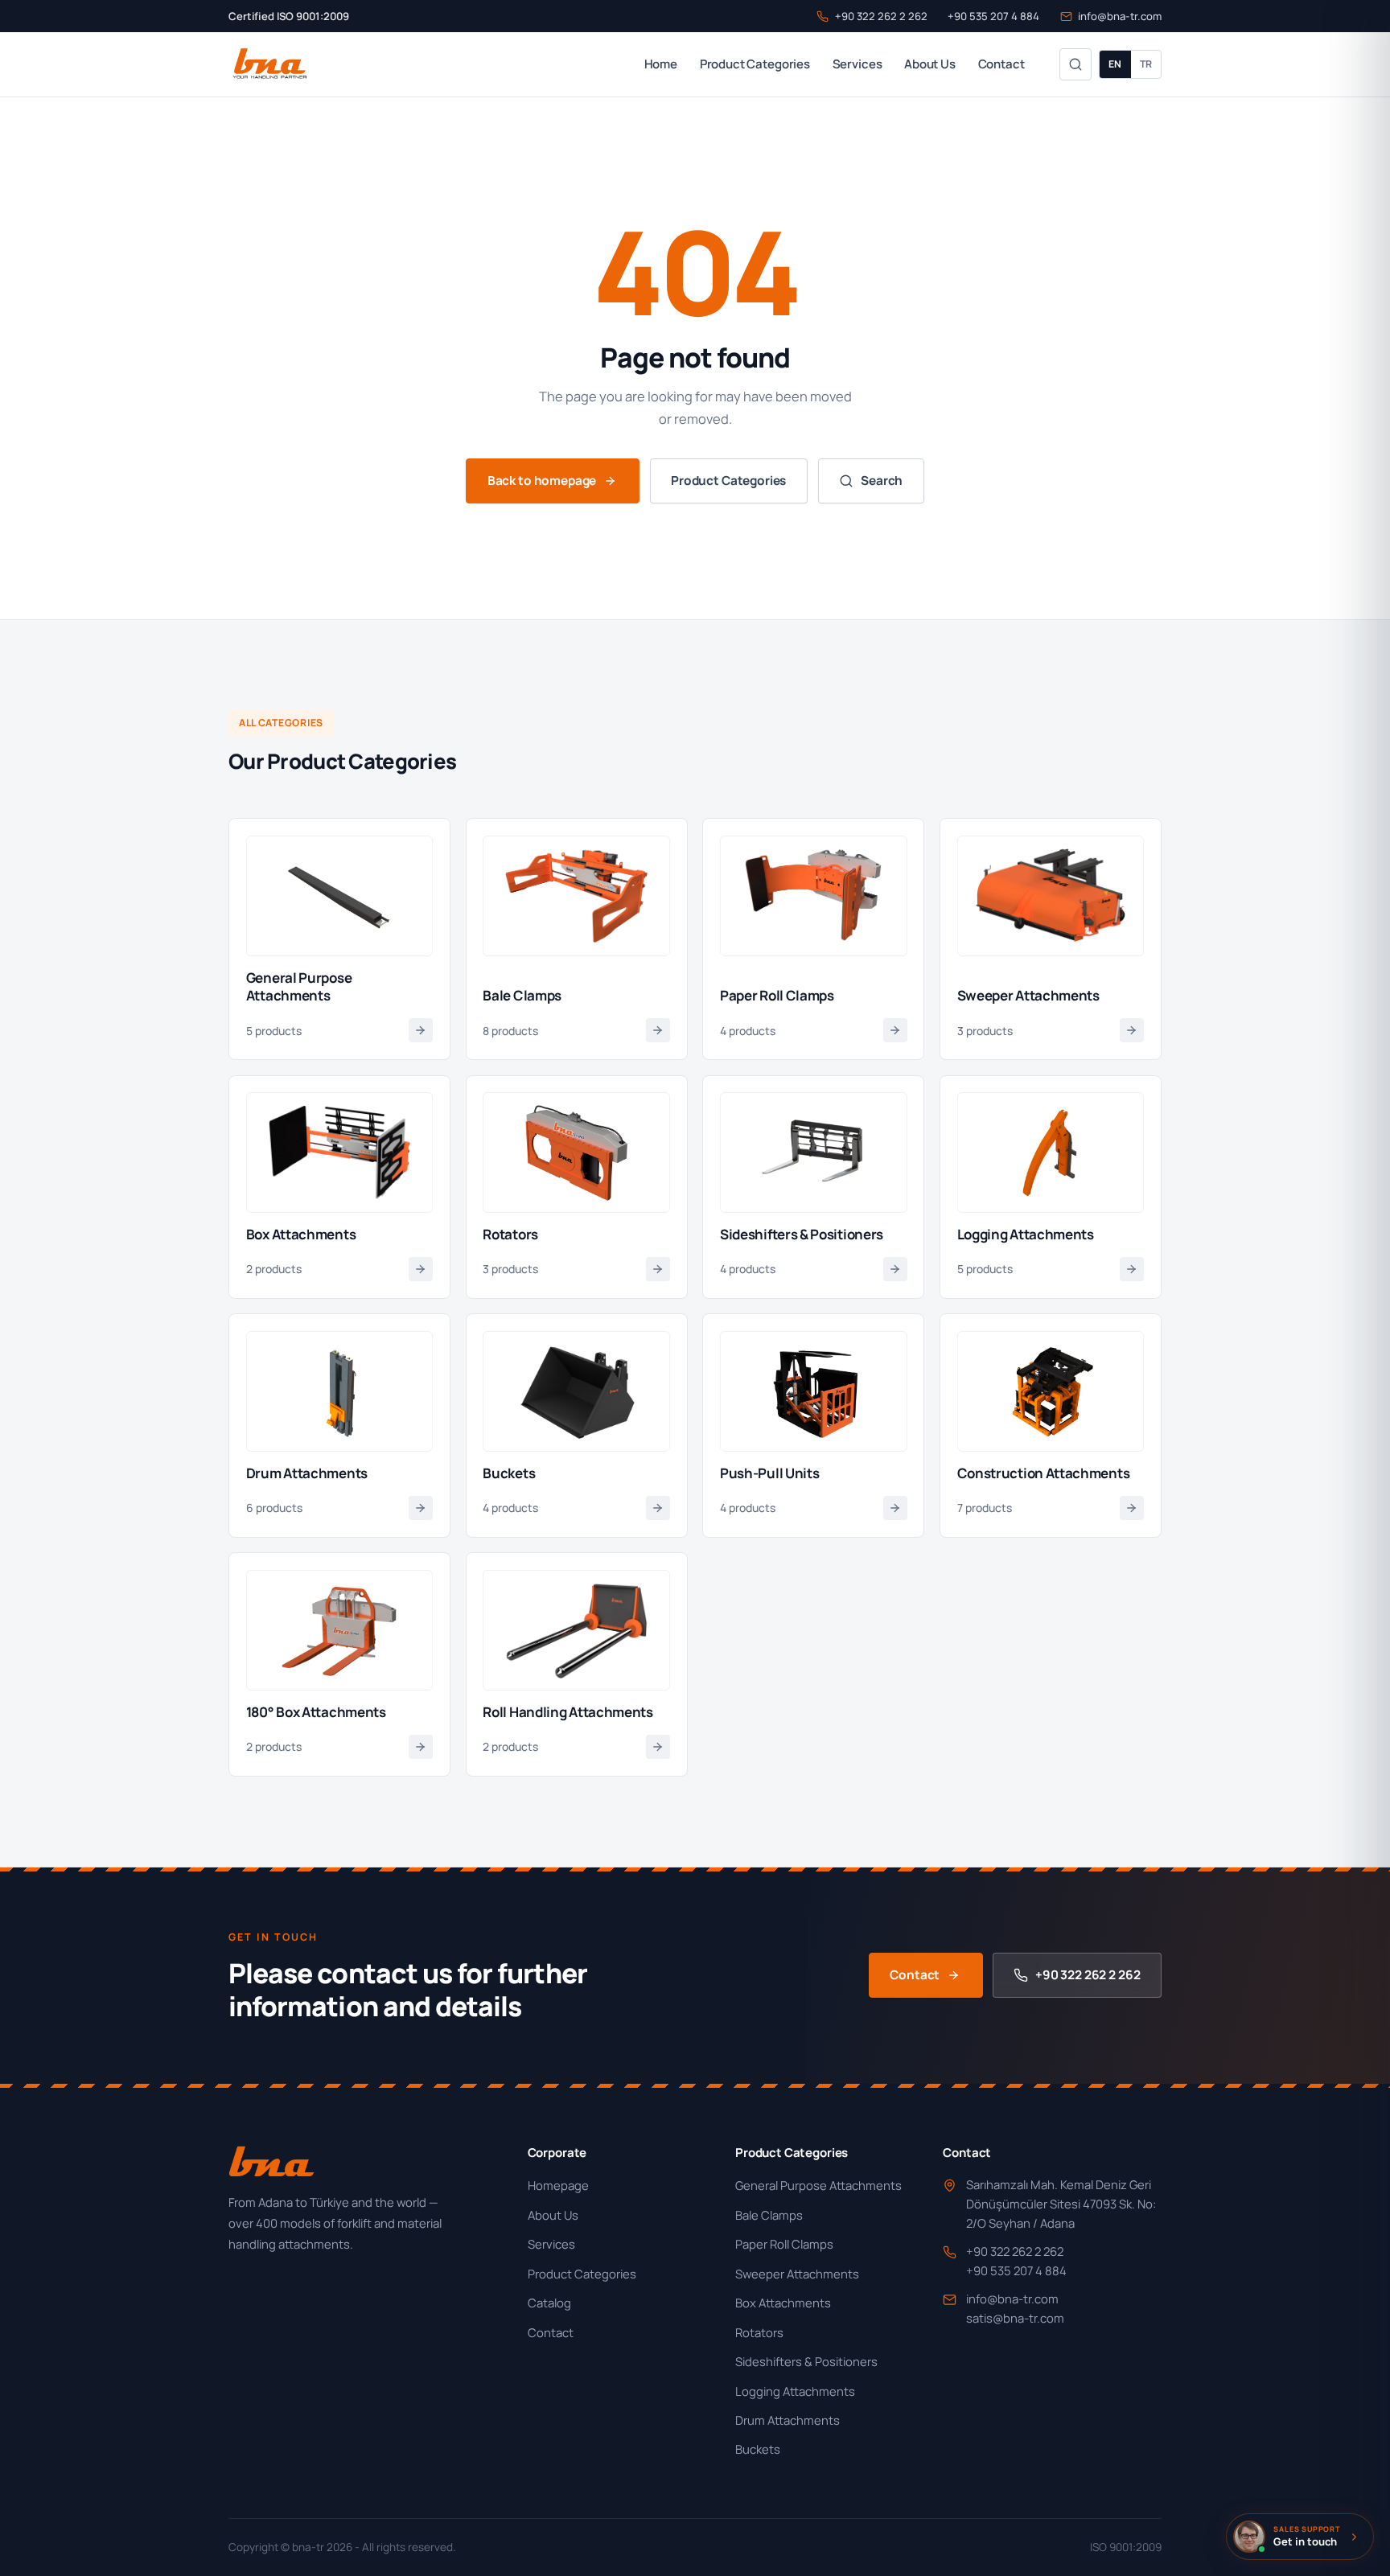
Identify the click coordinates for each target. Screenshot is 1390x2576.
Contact (1001, 64)
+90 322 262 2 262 (881, 16)
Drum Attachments (788, 2420)
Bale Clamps (769, 2215)
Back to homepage (542, 481)
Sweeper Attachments (797, 2274)
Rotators (759, 2332)
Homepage (558, 2185)
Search (882, 481)
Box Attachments (783, 2303)
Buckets (758, 2449)
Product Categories (755, 64)
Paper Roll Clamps (784, 2244)
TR (1146, 64)
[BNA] (269, 64)
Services (857, 64)
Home (661, 64)
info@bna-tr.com (1120, 16)
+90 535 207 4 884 (993, 16)
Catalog (549, 2303)
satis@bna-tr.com (1015, 2318)
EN (1115, 64)
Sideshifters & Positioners (806, 2361)
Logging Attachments (795, 2391)
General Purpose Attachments (818, 2185)
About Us (930, 64)
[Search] (1075, 64)
